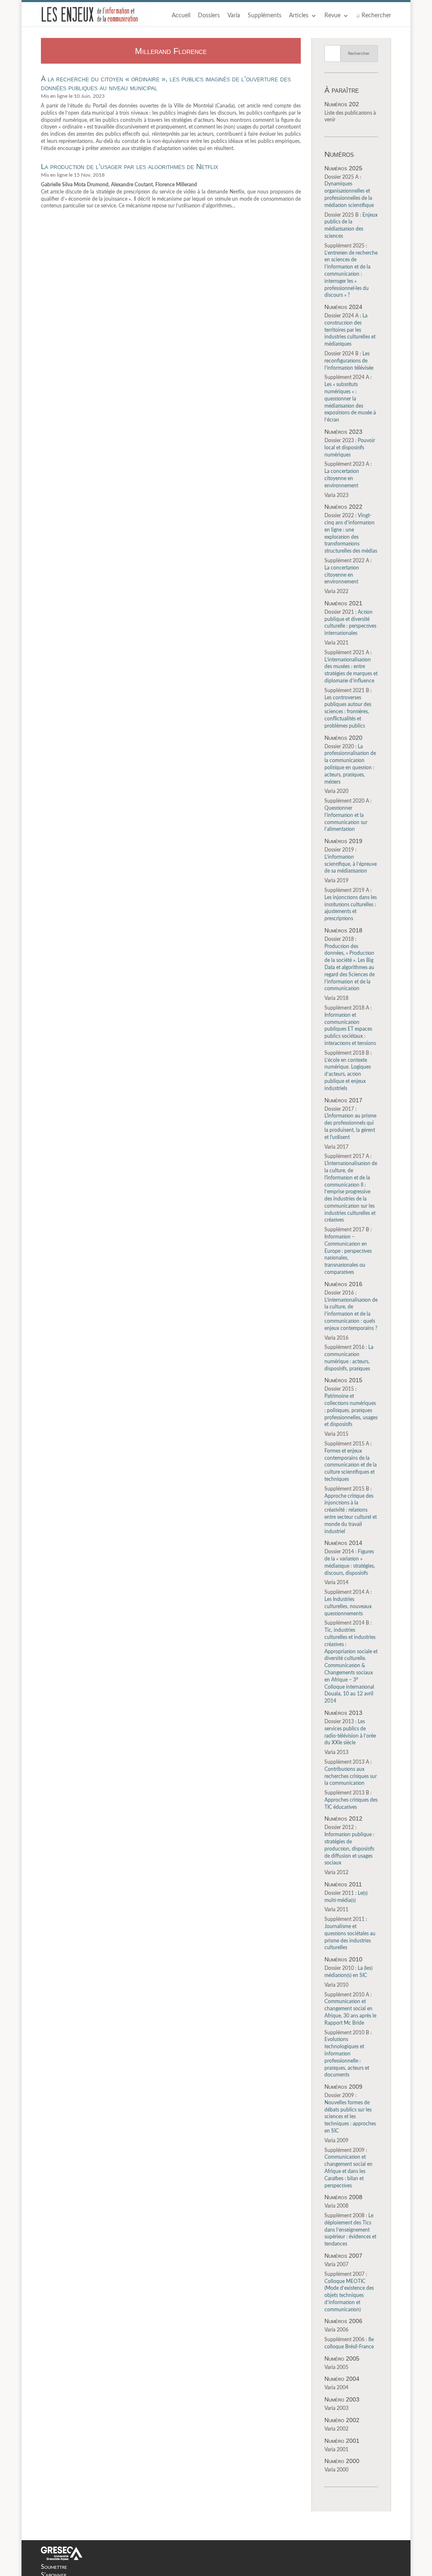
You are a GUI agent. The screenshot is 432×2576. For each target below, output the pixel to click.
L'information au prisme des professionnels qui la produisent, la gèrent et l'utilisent (350, 1123)
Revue (332, 16)
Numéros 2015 (343, 1380)
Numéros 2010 (343, 1959)
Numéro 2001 (342, 2441)
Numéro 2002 (342, 2420)
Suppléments (265, 16)
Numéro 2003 (342, 2399)
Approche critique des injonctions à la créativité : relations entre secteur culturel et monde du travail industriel (351, 1510)
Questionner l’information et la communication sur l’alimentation (348, 815)
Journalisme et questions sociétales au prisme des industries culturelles (350, 1933)
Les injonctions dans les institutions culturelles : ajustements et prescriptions (351, 904)
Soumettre (54, 2567)
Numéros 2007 (343, 2256)
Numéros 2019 (343, 841)
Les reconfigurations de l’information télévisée (349, 361)
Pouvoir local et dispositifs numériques (350, 448)
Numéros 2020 (343, 738)
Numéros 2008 (343, 2197)
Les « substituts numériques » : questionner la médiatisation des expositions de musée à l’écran (350, 399)
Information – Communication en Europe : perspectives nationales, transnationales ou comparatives (348, 1251)
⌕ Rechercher (374, 16)
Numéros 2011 (343, 1884)
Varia (234, 16)
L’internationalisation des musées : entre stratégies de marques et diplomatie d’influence (351, 667)
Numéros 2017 (343, 1100)
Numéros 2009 (343, 2087)
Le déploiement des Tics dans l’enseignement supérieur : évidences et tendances (350, 2230)
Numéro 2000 (342, 2461)
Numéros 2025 (343, 168)
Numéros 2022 (343, 507)
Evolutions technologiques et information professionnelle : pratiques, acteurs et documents (348, 2054)
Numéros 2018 (343, 930)
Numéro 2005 (342, 2358)
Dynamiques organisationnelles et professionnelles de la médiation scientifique (349, 191)
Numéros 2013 (343, 1713)
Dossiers (209, 16)
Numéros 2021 (343, 603)
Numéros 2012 (343, 1819)
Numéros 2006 (343, 2321)
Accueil (181, 16)
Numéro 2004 (342, 2379)
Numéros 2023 (343, 432)
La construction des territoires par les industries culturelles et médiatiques (350, 330)
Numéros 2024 (343, 307)
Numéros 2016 (343, 1284)
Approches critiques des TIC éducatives (351, 1800)
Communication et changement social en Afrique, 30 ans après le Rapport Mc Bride (350, 2009)
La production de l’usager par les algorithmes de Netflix (130, 167)
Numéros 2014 (343, 1543)
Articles (299, 16)
